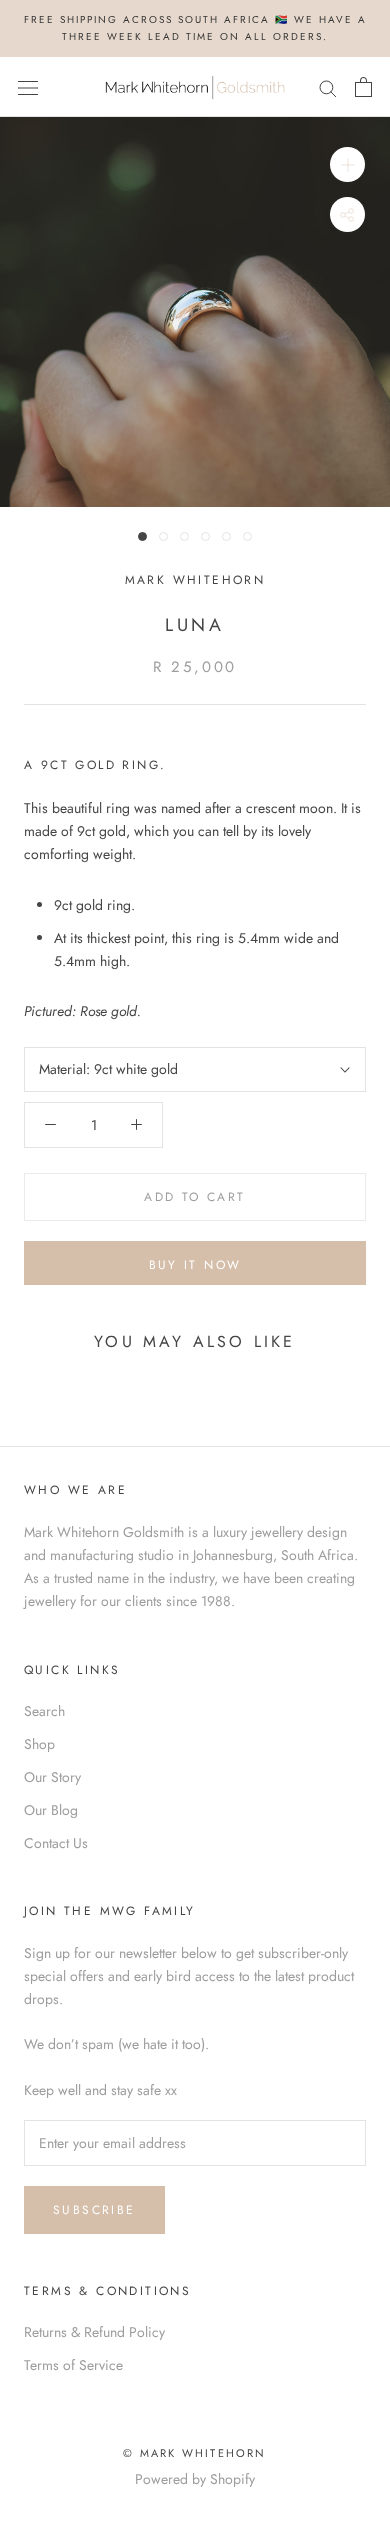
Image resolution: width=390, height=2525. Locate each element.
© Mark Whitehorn (194, 2453)
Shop (39, 1744)
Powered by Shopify (195, 2479)
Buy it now (195, 1265)
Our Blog (51, 1810)
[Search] (328, 86)
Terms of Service (73, 2365)
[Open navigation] (28, 87)
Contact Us (56, 1843)
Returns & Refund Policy (94, 2332)
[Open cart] (363, 87)
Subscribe (94, 2210)
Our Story (52, 1777)
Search (44, 1711)
